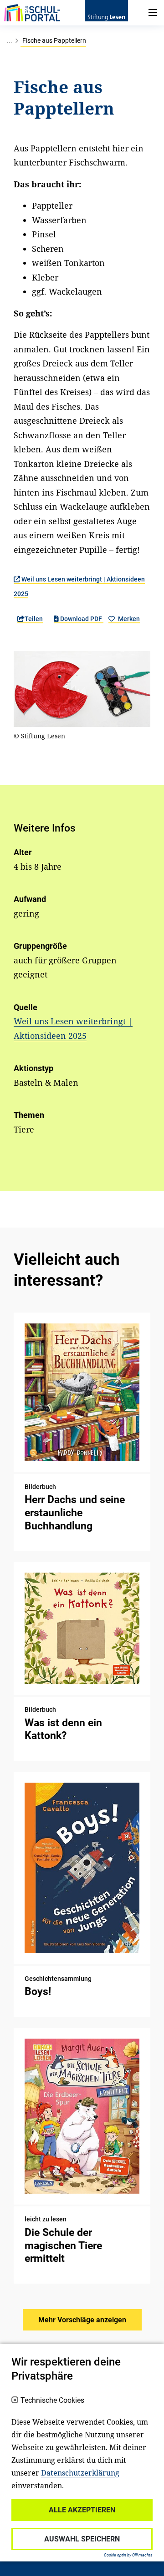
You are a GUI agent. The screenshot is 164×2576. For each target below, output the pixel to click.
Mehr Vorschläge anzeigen (82, 2320)
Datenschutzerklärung (80, 2473)
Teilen (34, 619)
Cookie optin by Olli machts (128, 2555)
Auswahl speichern (82, 2539)
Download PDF (81, 619)
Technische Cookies (52, 2401)
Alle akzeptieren (82, 2510)
